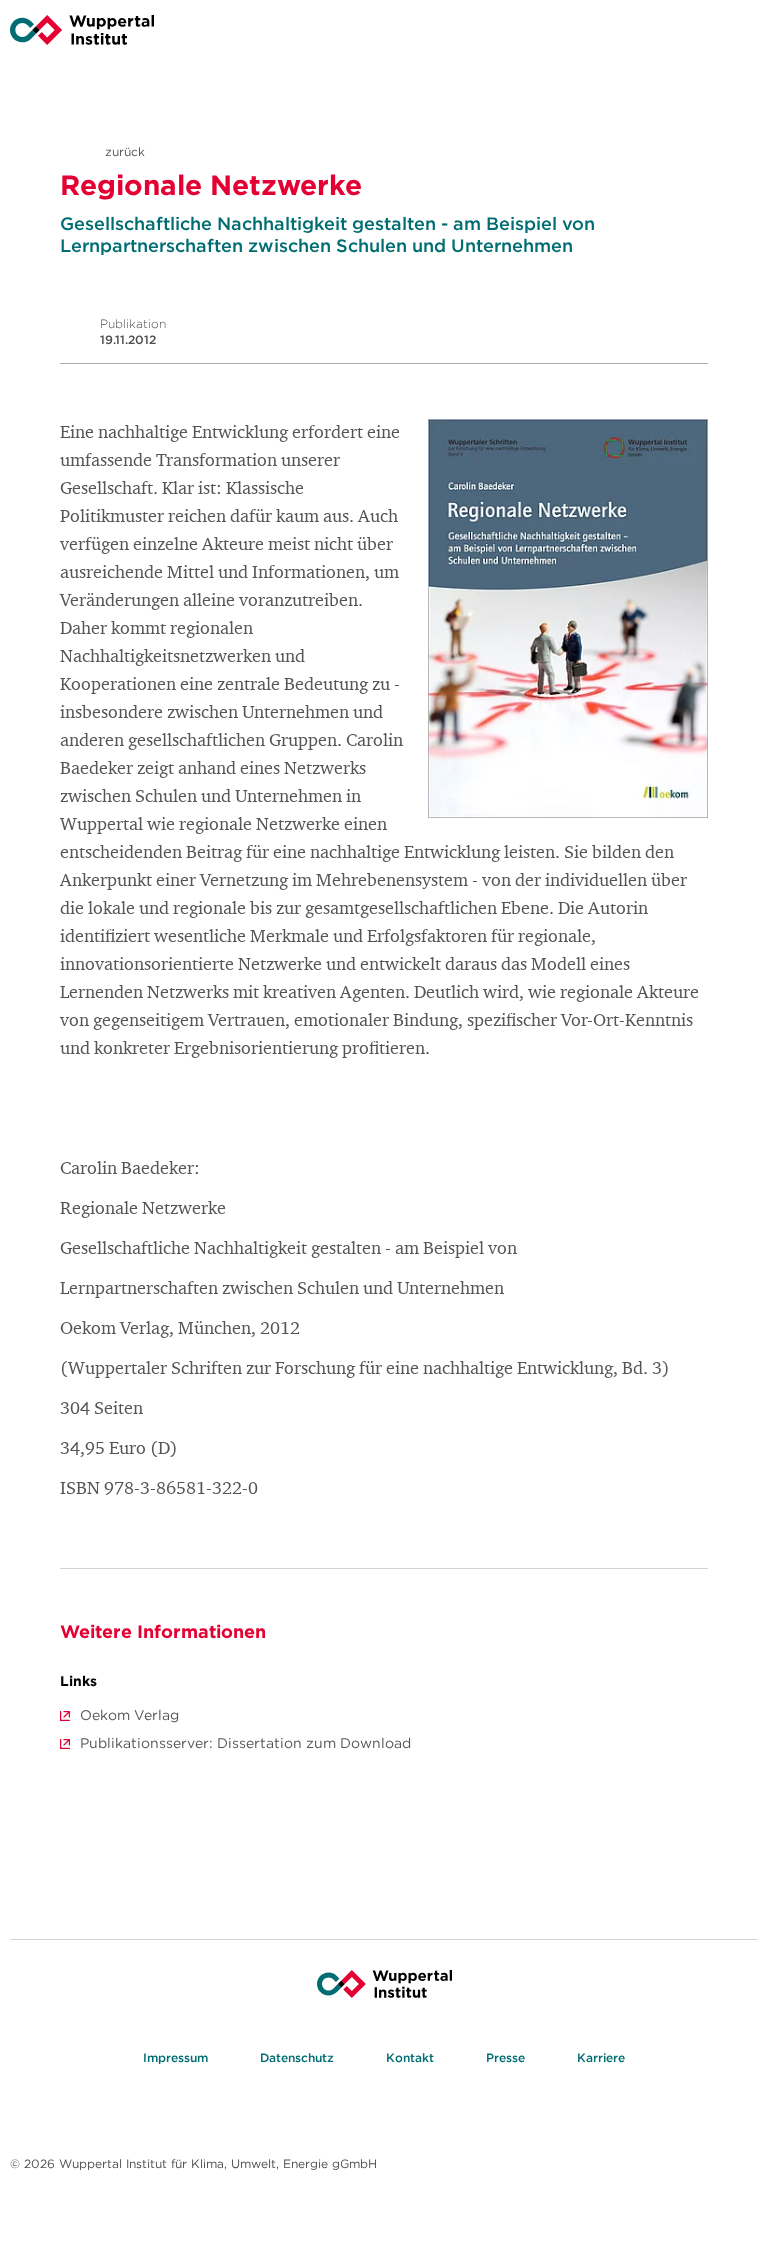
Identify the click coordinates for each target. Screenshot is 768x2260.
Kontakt (410, 2057)
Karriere (601, 2057)
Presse (505, 2057)
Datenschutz (297, 2057)
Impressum (175, 2057)
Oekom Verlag (129, 1715)
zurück (123, 151)
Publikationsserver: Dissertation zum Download (245, 1743)
